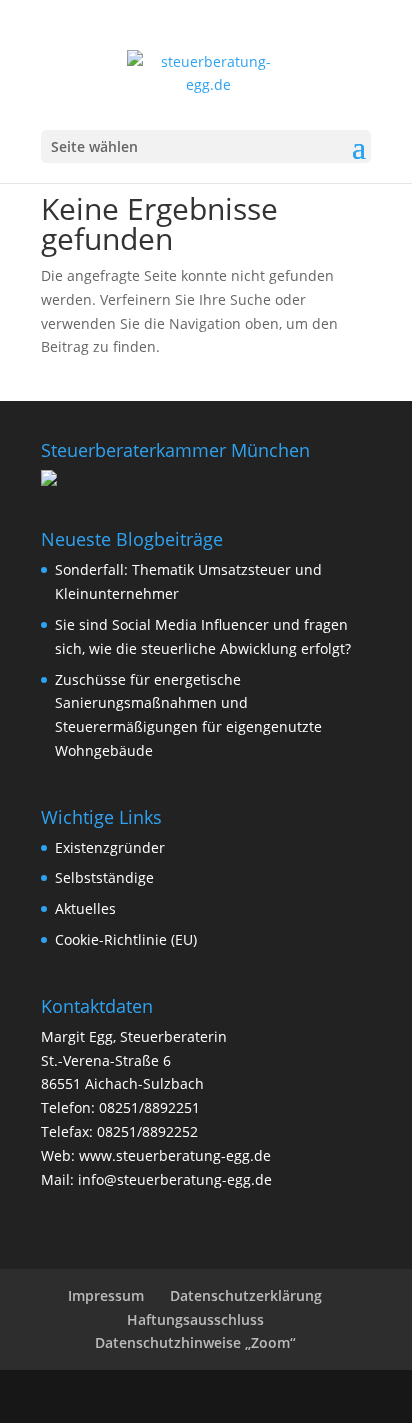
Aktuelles (85, 908)
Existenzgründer (110, 847)
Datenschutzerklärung (246, 1295)
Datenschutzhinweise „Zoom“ (195, 1342)
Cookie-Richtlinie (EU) (126, 939)
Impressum (106, 1295)
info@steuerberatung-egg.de (175, 1179)
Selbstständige (104, 877)
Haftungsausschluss (195, 1319)
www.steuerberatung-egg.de (175, 1155)
